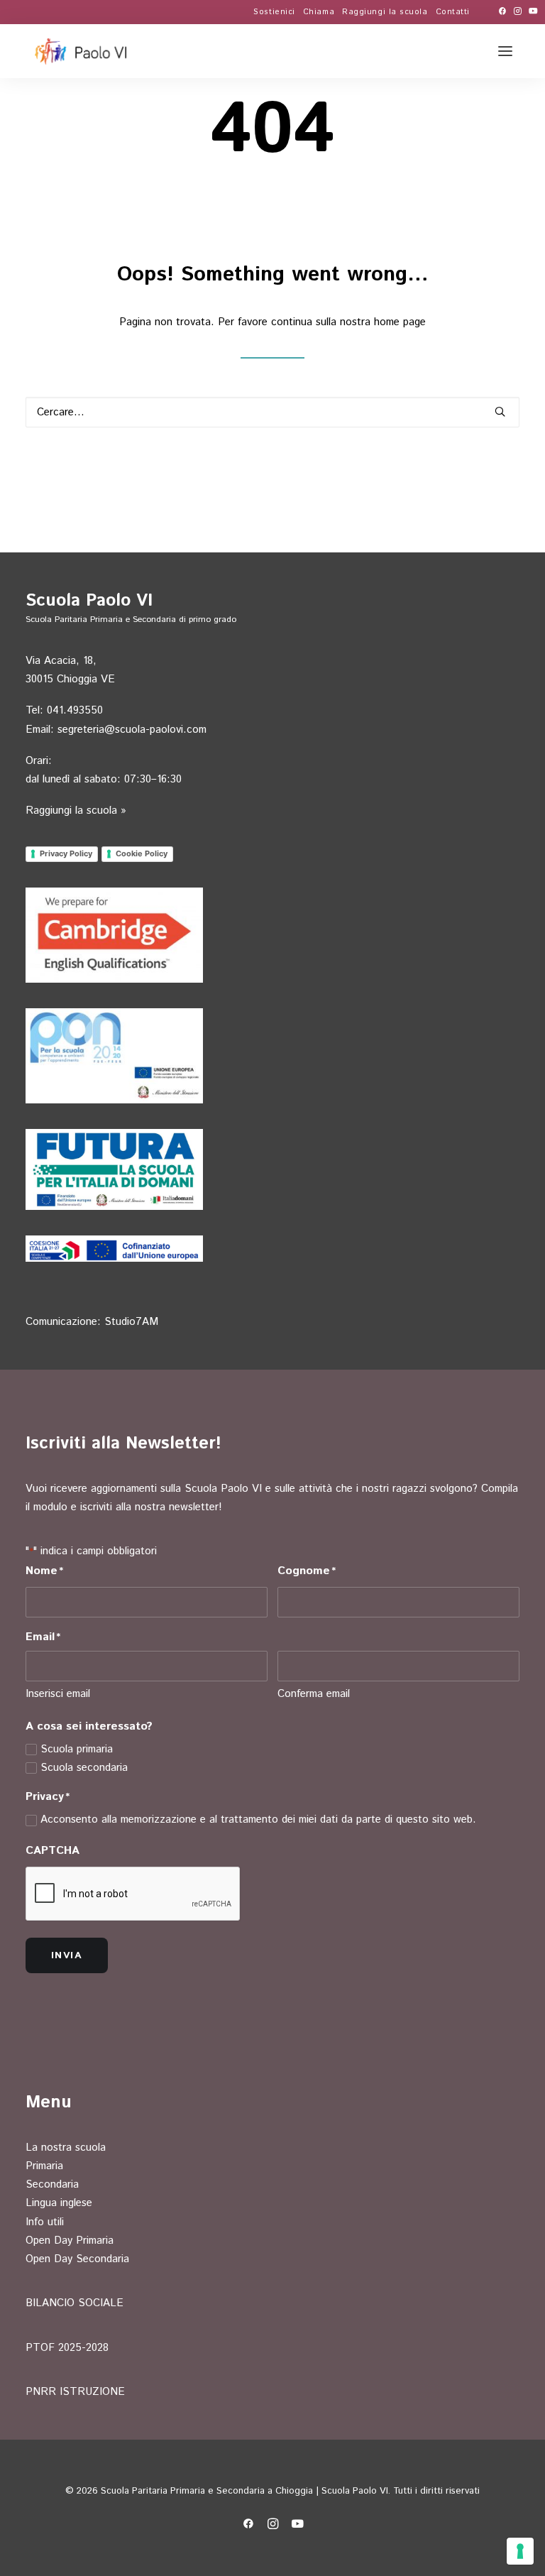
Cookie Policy (142, 853)
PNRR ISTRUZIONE (75, 2392)
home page (400, 322)
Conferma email (314, 1694)
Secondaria (52, 2184)
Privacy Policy (66, 853)
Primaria (44, 2166)
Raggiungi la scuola (385, 12)
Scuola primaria (77, 1749)
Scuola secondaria (84, 1768)
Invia (67, 1955)
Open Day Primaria (70, 2241)
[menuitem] (274, 12)
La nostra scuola (66, 2147)
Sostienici (274, 12)
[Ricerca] (272, 412)
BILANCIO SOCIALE (75, 2303)
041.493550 (75, 710)
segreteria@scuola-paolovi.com (132, 730)
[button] (502, 11)
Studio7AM (131, 1322)
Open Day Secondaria (77, 2259)
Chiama (319, 12)
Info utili (45, 2222)
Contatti (453, 12)
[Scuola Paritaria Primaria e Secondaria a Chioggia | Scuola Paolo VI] (82, 51)
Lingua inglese (59, 2203)
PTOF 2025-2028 (67, 2348)
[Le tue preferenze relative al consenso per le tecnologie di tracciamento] (520, 2551)
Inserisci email (58, 1694)
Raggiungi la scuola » (76, 811)
